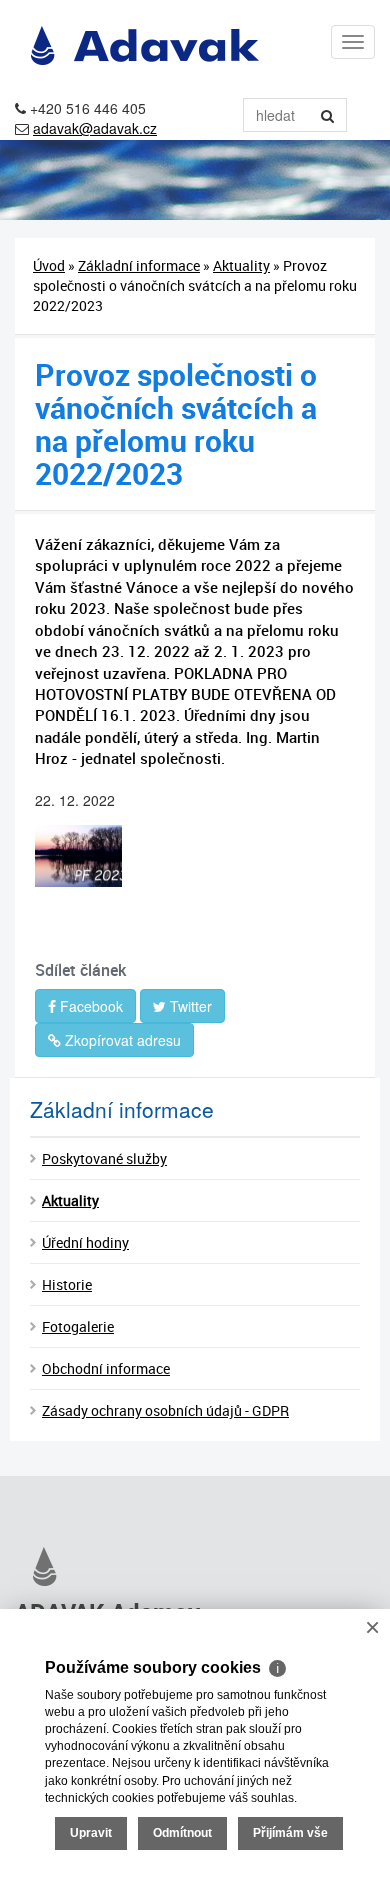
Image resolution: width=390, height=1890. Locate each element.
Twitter (189, 1006)
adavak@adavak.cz (95, 128)
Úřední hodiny (85, 1242)
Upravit (91, 1833)
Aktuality (241, 265)
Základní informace (139, 265)
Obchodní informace (106, 1368)
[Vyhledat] (328, 115)
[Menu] (353, 42)
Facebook (89, 1006)
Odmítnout (182, 1833)
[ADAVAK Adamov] (195, 1566)
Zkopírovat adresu (121, 1040)
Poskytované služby (104, 1158)
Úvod (49, 265)
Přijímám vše (290, 1833)
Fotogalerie (78, 1326)
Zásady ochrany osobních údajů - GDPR (165, 1410)
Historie (67, 1284)
